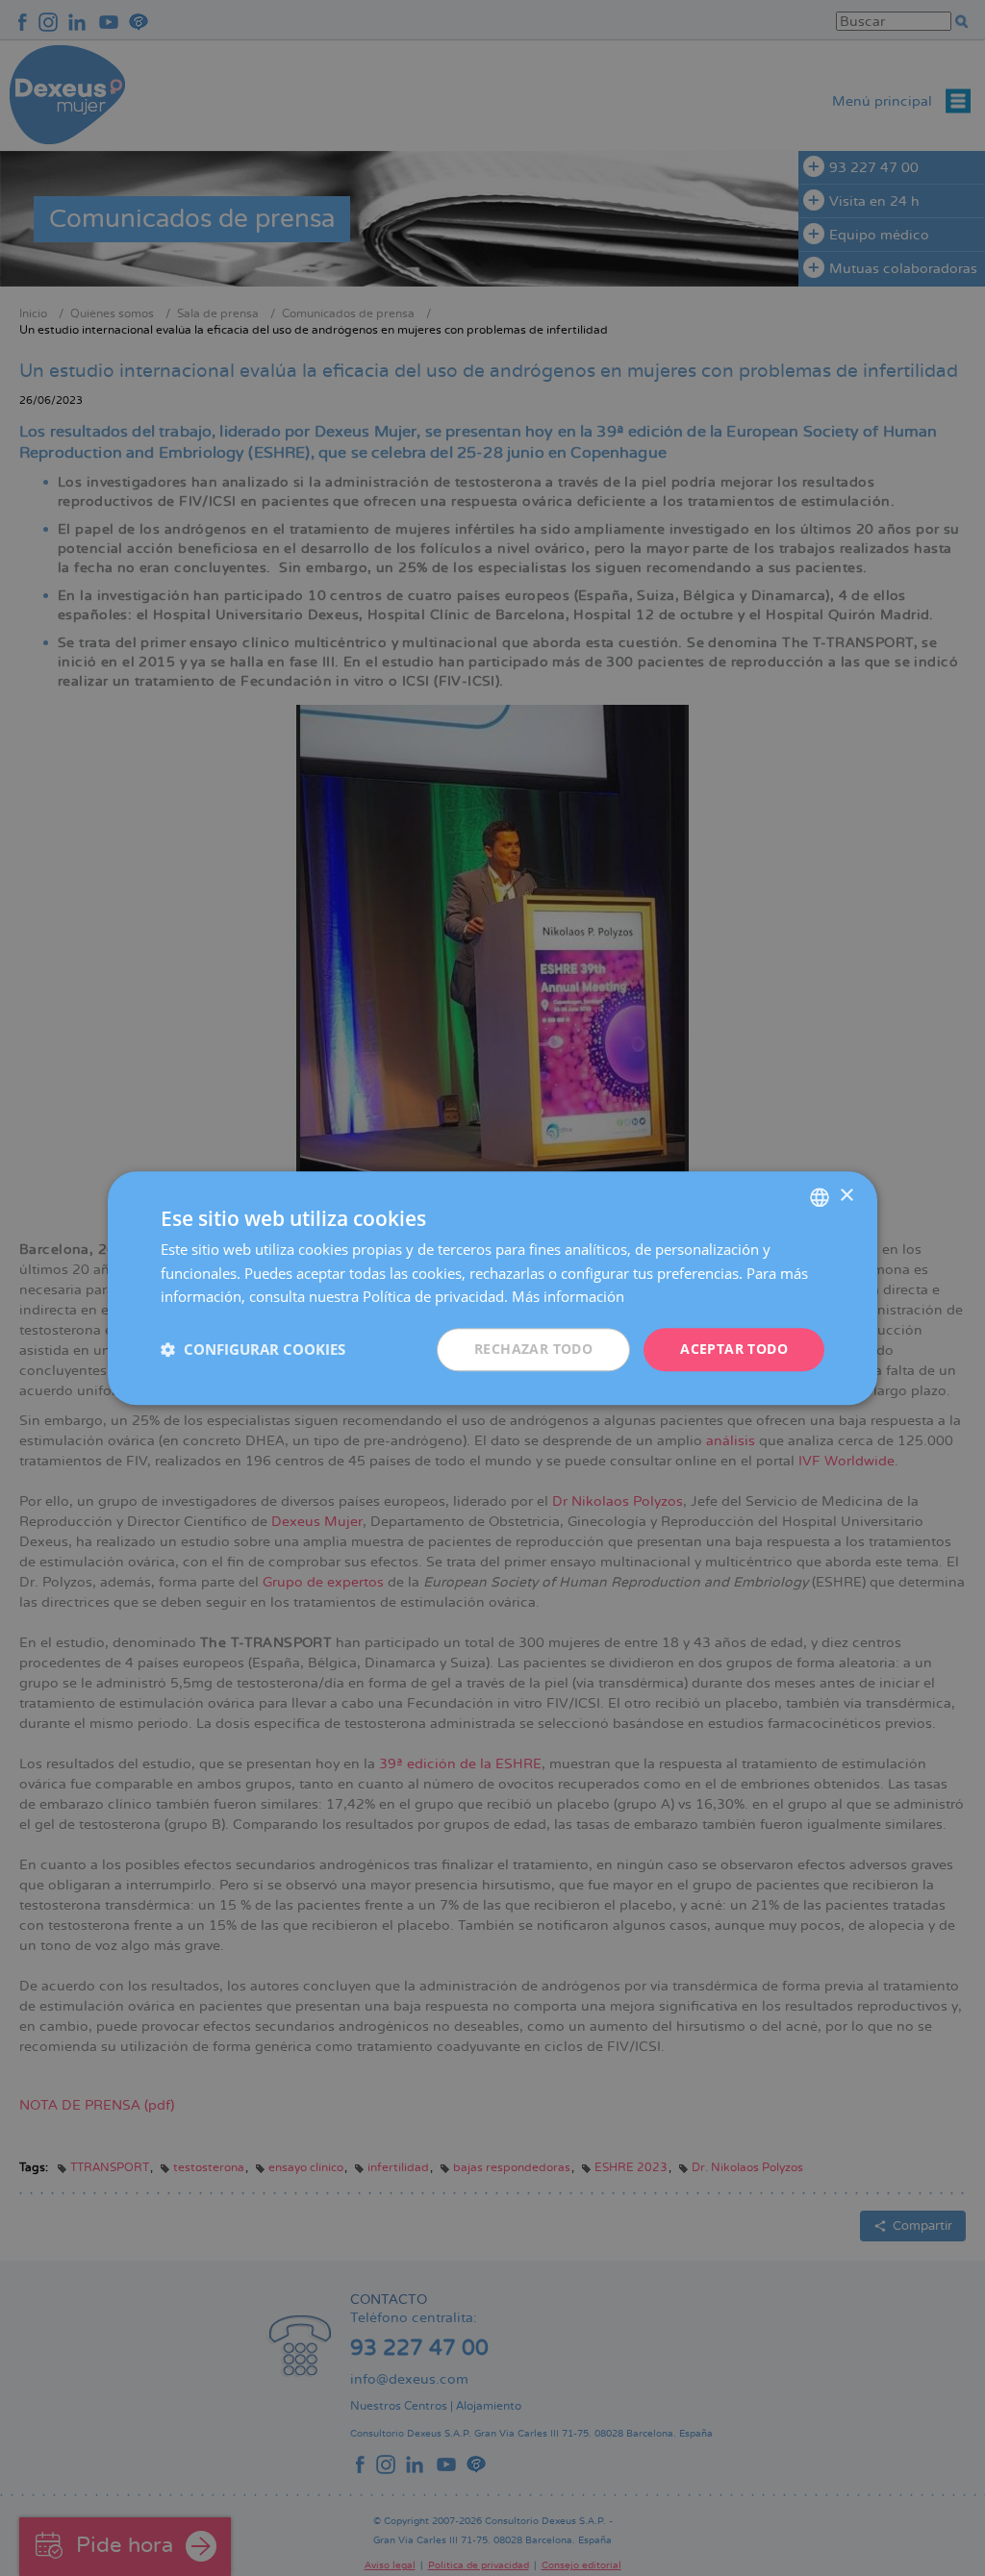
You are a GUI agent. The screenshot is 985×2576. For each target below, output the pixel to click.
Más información (568, 1297)
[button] (253, 1350)
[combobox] (820, 1197)
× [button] (846, 1196)
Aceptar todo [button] (734, 1349)
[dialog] (492, 1288)
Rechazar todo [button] (533, 1349)
